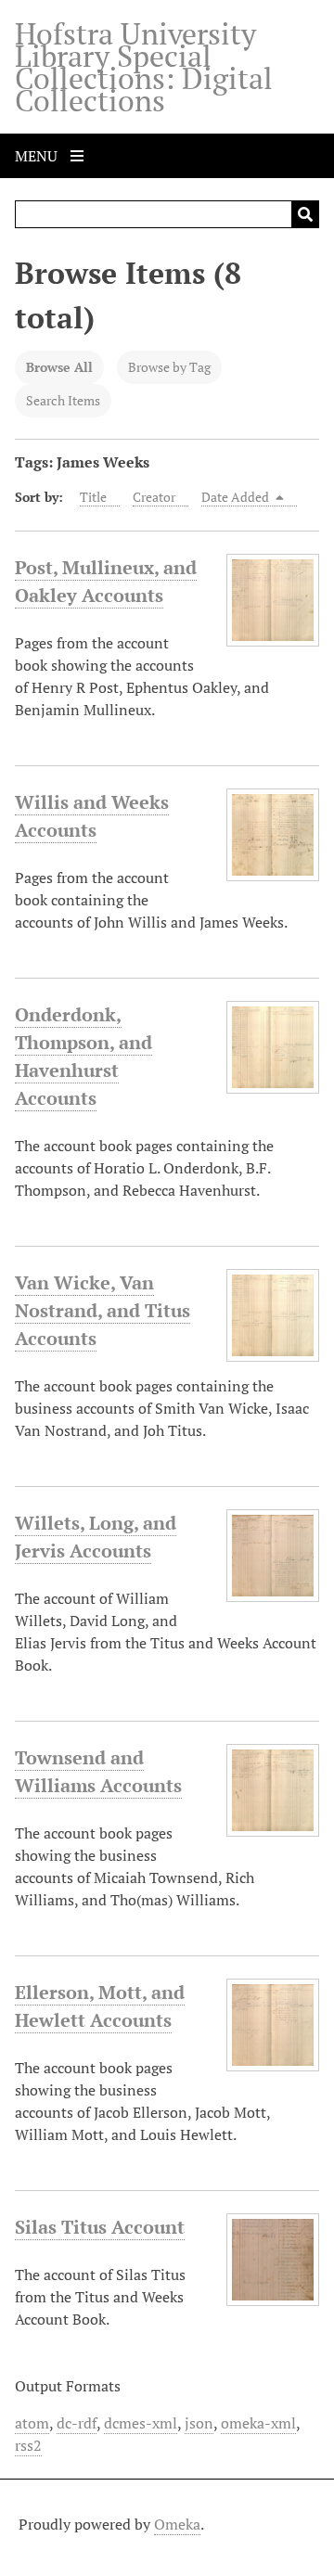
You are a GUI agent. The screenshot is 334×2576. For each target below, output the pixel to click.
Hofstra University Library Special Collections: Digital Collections (144, 67)
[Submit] (305, 214)
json (199, 2423)
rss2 (28, 2445)
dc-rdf (77, 2423)
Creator (154, 497)
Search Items (63, 400)
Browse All (59, 367)
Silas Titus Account (100, 2227)
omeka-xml (258, 2423)
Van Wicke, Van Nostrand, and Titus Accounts (103, 1310)
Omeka (177, 2524)
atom (32, 2423)
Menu (38, 156)
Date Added (237, 497)
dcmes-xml (141, 2423)
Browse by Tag (169, 367)
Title (93, 497)
